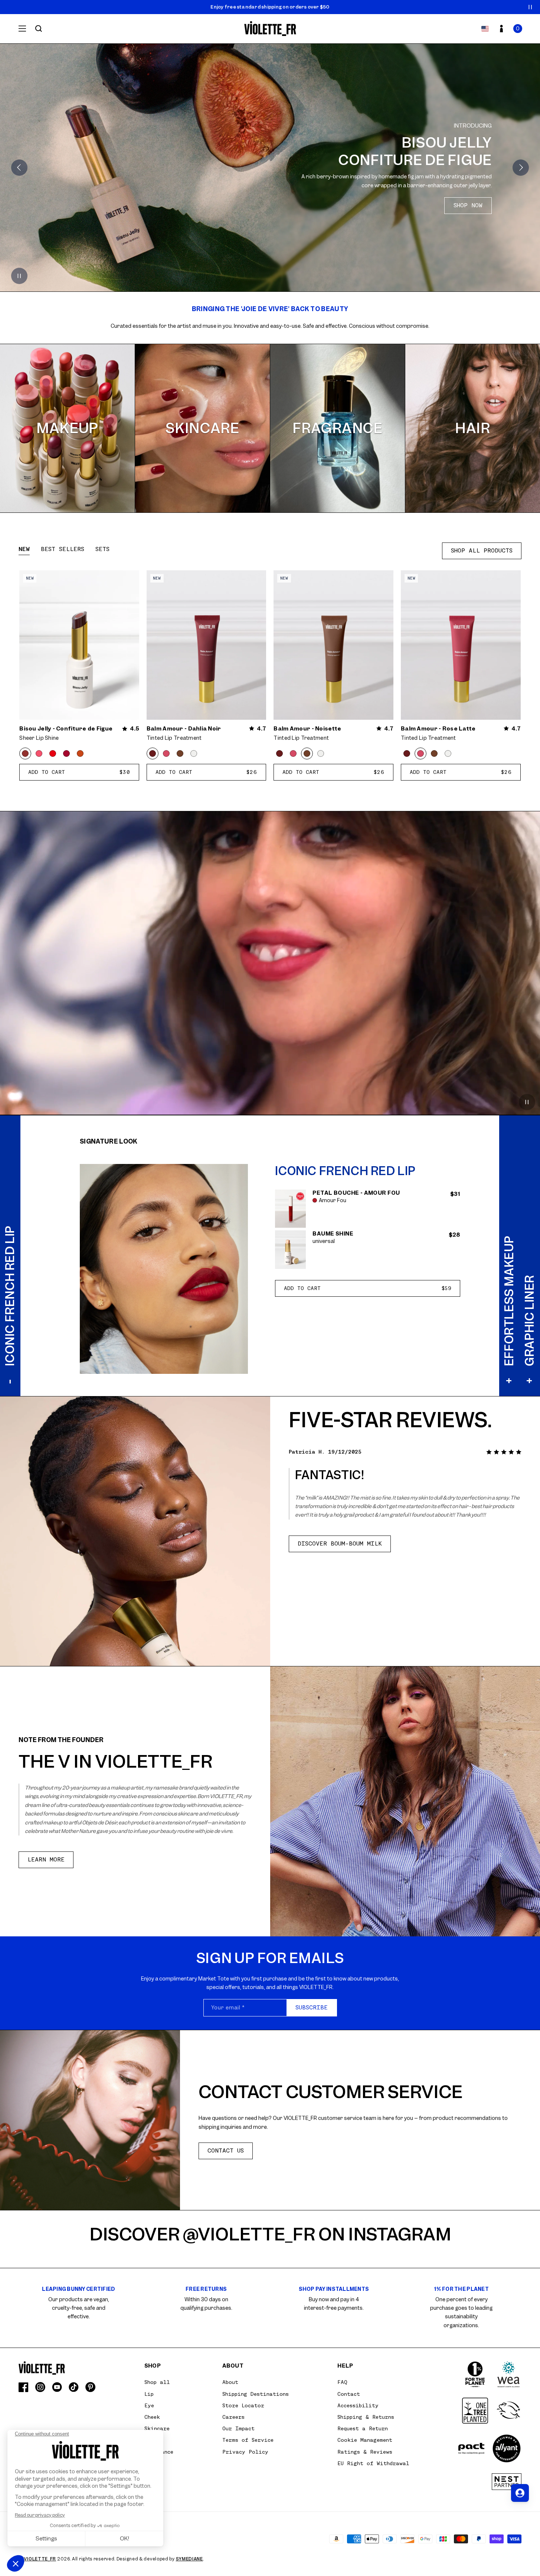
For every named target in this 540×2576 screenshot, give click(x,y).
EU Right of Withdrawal (373, 2463)
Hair (473, 428)
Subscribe (312, 2008)
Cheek (152, 2417)
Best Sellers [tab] (63, 549)
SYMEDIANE (189, 2559)
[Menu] (22, 29)
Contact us (226, 2151)
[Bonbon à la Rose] (39, 753)
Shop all (157, 2382)
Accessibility (358, 2405)
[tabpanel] (270, 676)
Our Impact (238, 2428)
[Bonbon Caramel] (80, 753)
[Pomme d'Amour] (53, 753)
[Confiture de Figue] (25, 753)
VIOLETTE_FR (40, 2559)
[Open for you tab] (520, 2493)
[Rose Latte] (166, 753)
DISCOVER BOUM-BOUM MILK (340, 1544)
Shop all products (482, 551)
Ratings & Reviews (365, 2452)
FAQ (342, 2382)
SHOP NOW (72, 199)
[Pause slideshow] (530, 7)
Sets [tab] (102, 549)
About (230, 2382)
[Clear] (194, 753)
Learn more (46, 1860)
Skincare (202, 428)
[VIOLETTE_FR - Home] (270, 29)
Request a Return (363, 2428)
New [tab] (24, 549)
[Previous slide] (19, 168)
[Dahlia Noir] (153, 753)
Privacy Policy (245, 2452)
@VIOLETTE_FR (249, 2234)
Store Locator (243, 2405)
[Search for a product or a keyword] (39, 29)
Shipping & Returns (366, 2417)
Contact (349, 2394)
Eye (149, 2405)
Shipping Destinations (256, 2394)
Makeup (67, 428)
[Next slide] (521, 168)
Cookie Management (365, 2440)
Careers (233, 2417)
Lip (149, 2394)
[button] (518, 29)
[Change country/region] (485, 29)
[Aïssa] (66, 753)
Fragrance (337, 428)
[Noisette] (180, 753)
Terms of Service (248, 2440)
